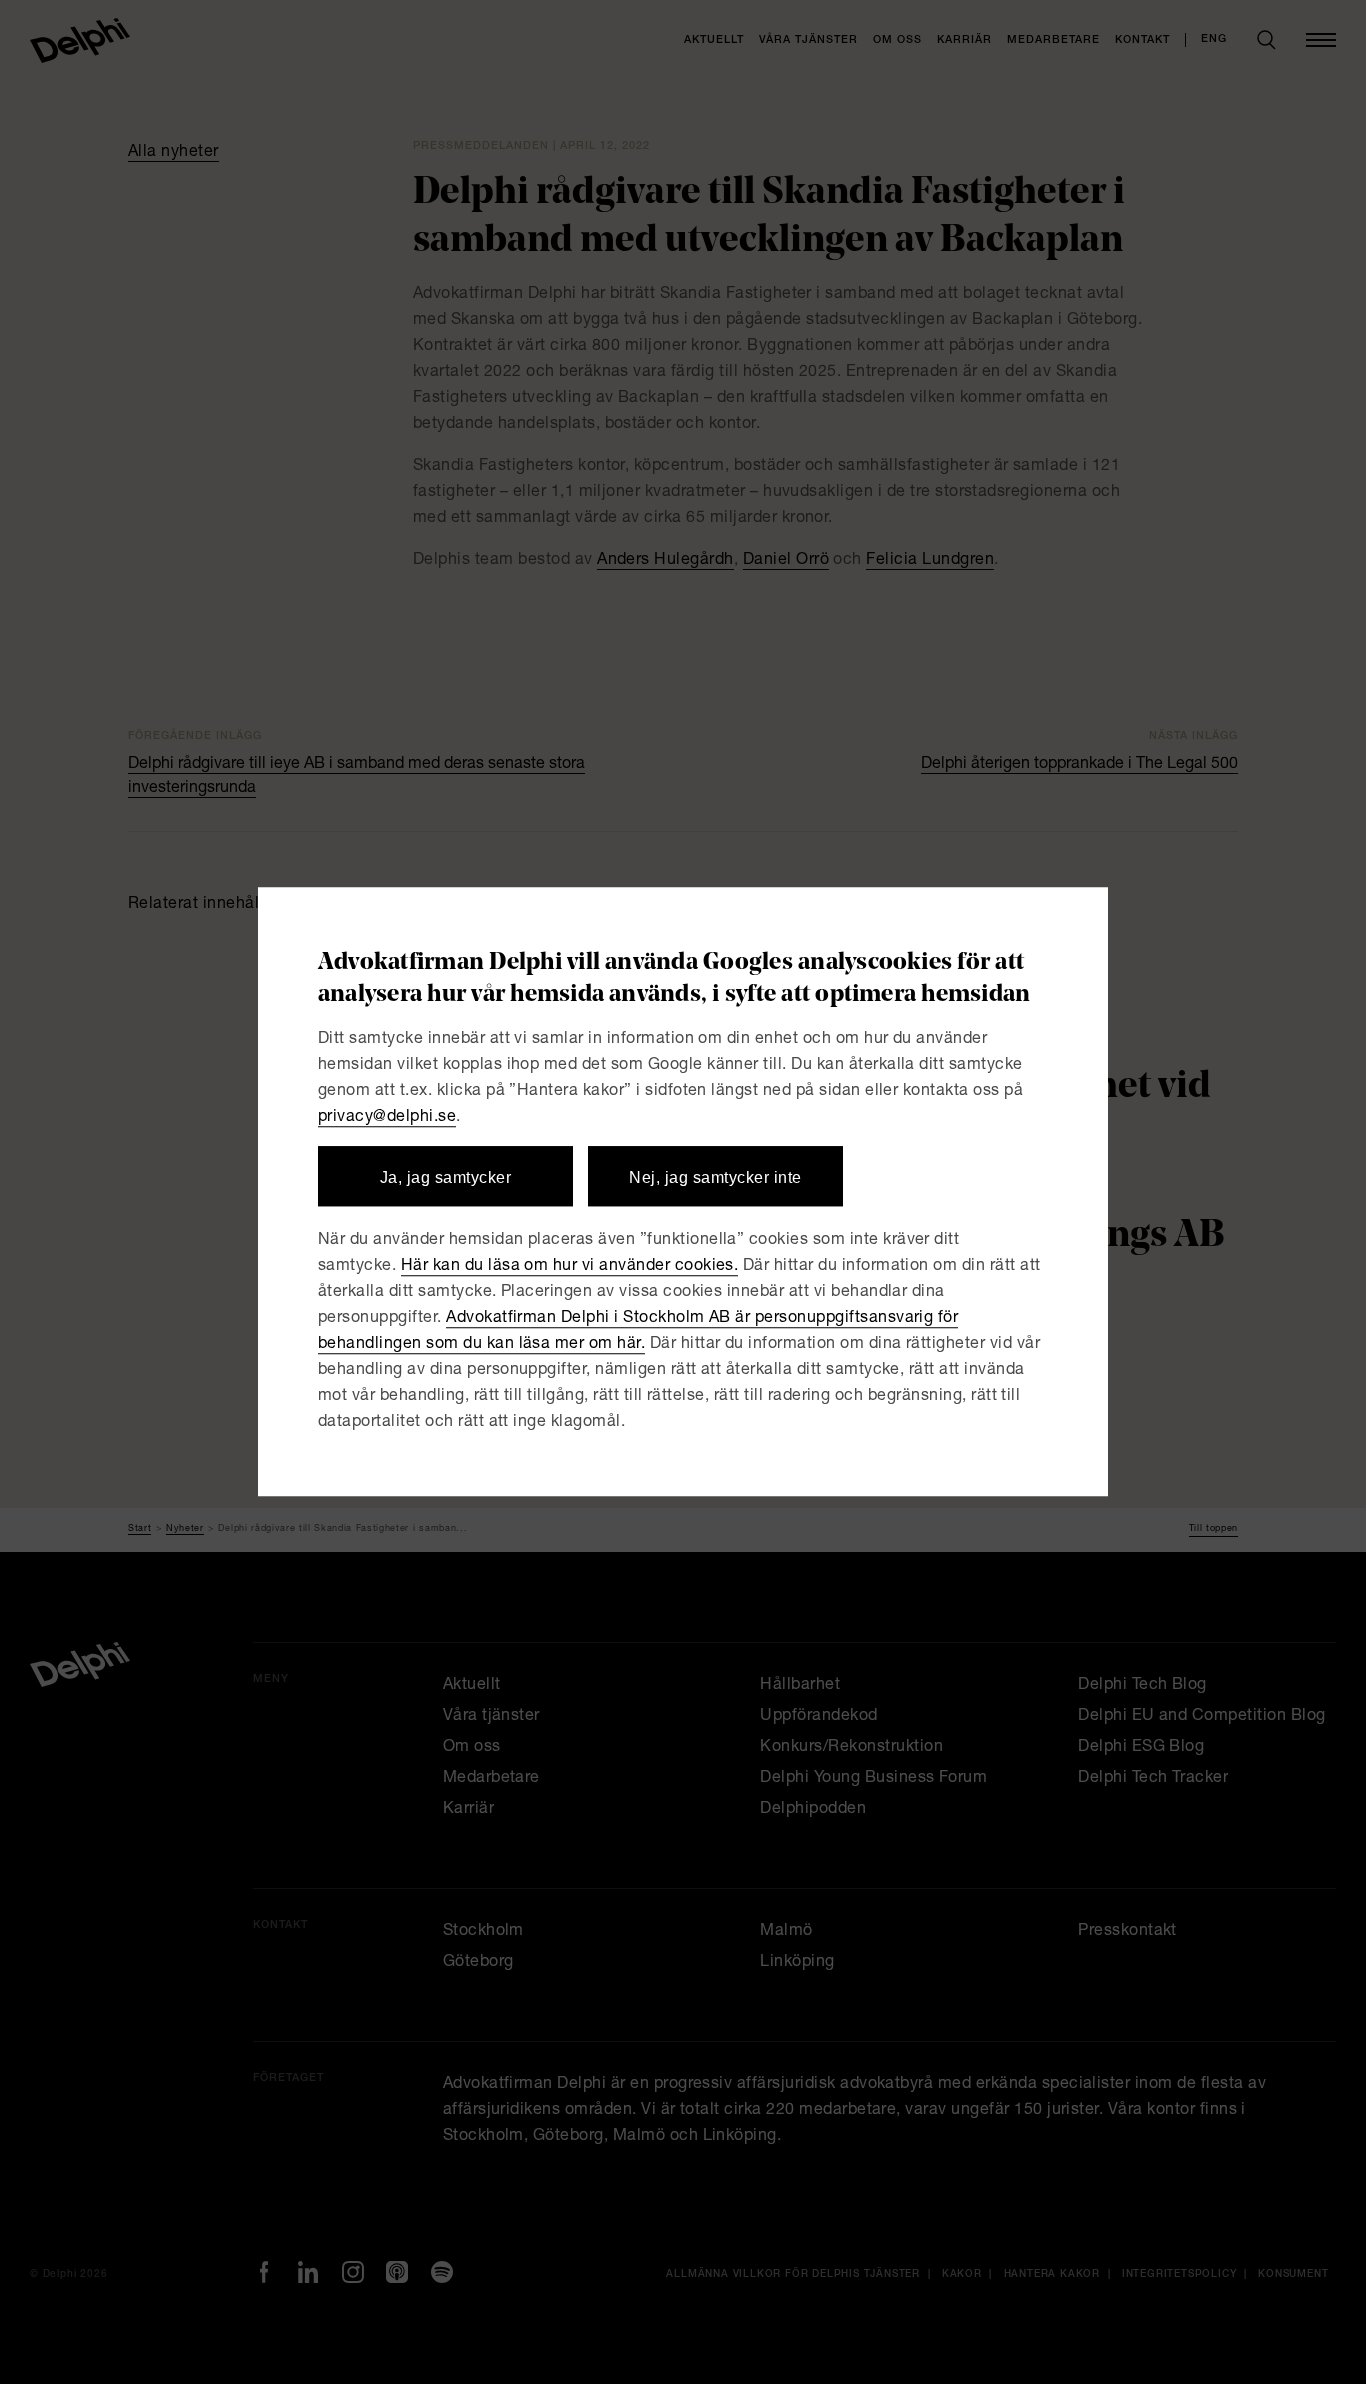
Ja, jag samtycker (445, 1177)
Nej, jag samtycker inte (715, 1177)
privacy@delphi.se (387, 1118)
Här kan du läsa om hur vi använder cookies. (570, 1268)
